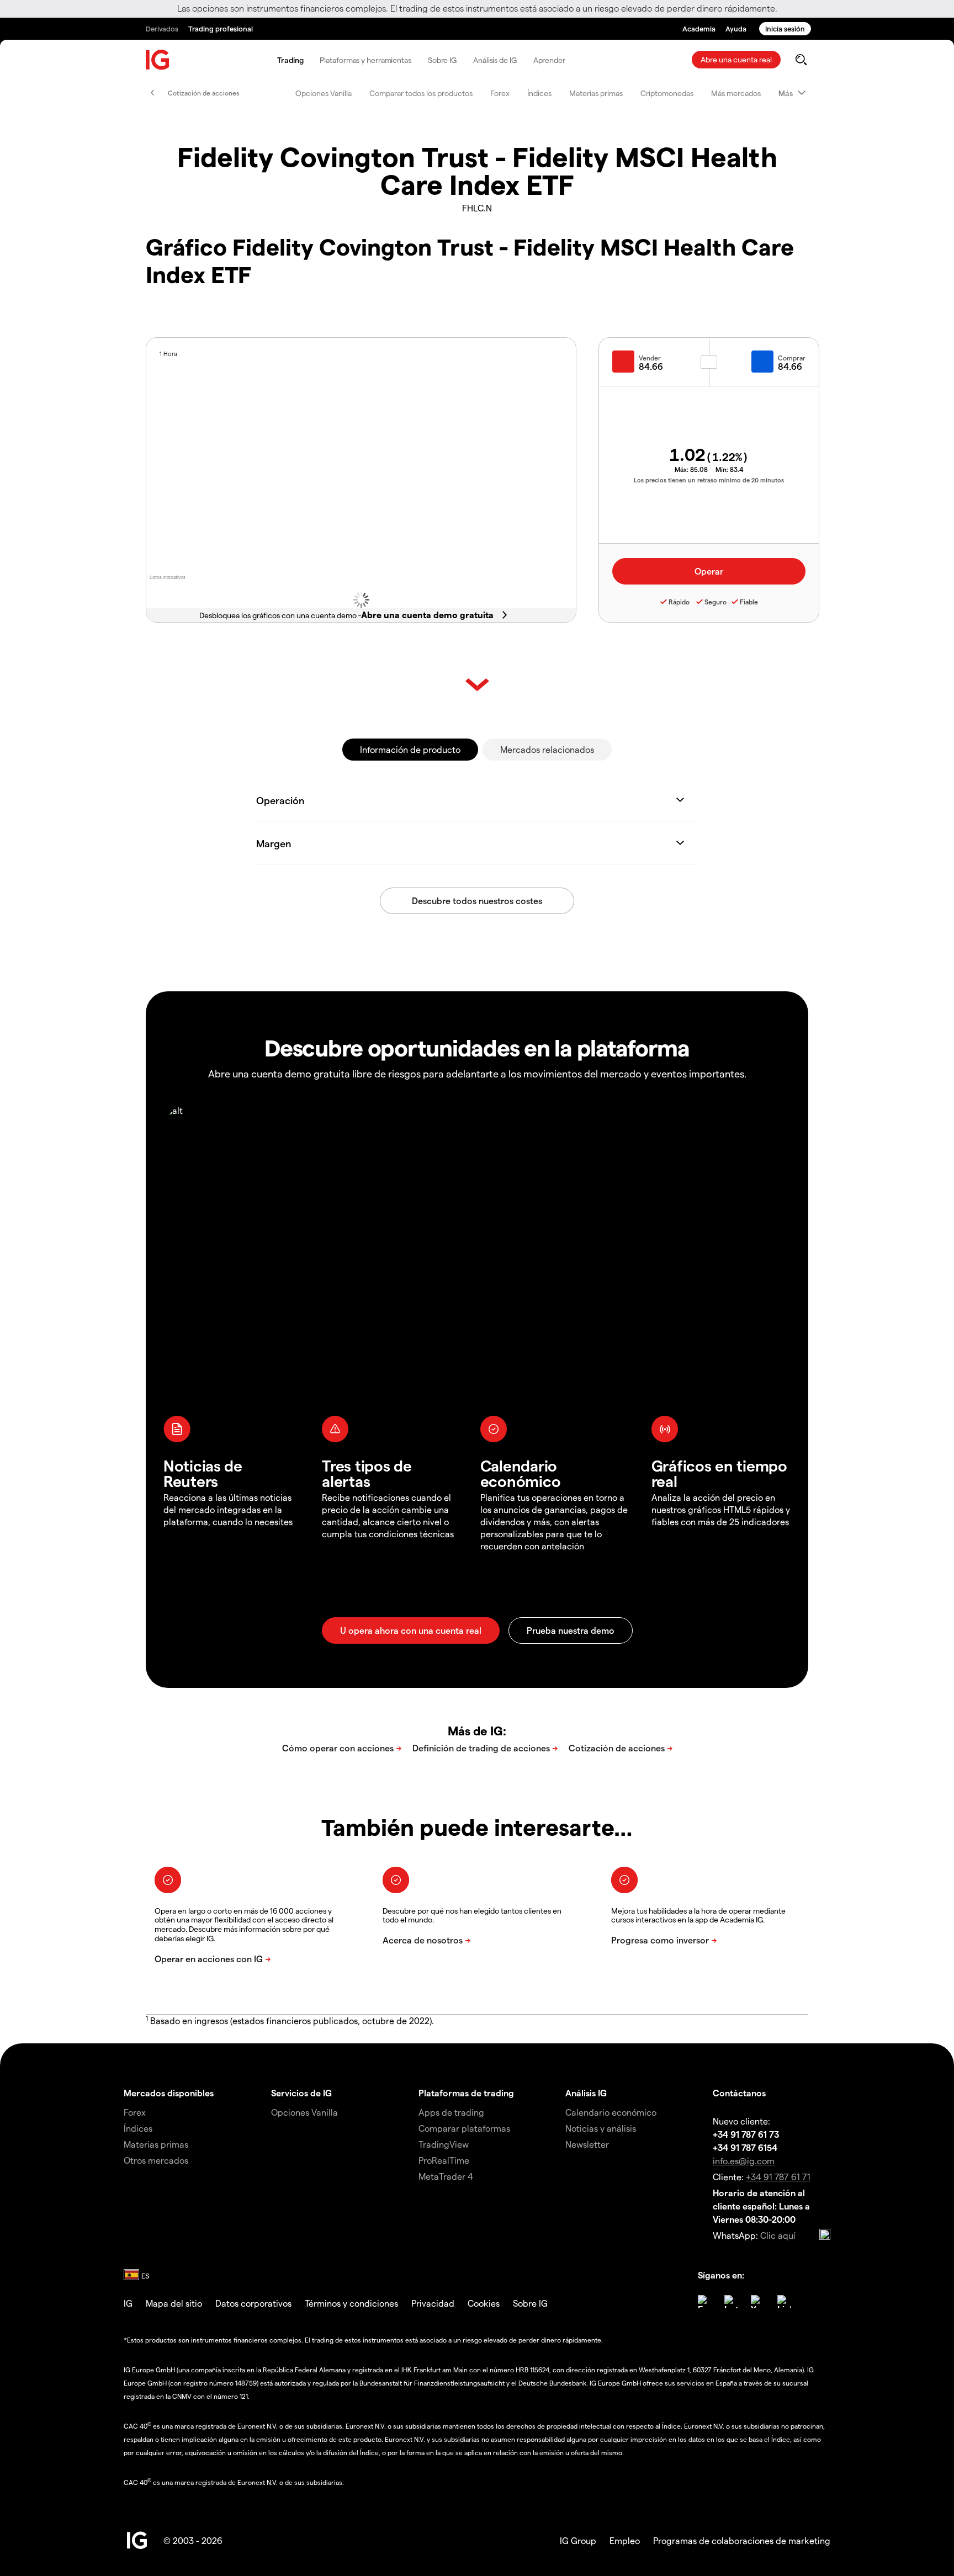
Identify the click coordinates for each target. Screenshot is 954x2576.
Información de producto (410, 749)
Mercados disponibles (169, 2093)
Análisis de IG (495, 60)
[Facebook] (704, 2302)
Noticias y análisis (601, 2128)
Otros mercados (156, 2160)
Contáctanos (739, 2093)
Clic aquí (778, 2235)
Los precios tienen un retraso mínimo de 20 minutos (709, 480)
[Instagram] (731, 2302)
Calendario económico (611, 2112)
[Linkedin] (784, 2302)
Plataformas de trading (466, 2093)
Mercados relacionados (547, 749)
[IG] (158, 60)
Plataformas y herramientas (365, 60)
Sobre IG (442, 60)
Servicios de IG (301, 2093)
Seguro (715, 602)
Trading (290, 60)
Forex (500, 93)
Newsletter (587, 2144)
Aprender (549, 60)
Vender (650, 358)
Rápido (679, 602)
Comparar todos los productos (421, 93)
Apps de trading (451, 2112)
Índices (539, 93)
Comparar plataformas (464, 2128)
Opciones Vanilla (324, 93)
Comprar (792, 358)
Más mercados (736, 93)
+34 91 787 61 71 (778, 2177)
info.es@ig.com (744, 2161)
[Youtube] (757, 2302)
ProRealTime (444, 2160)
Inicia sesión (785, 28)
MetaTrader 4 (446, 2176)
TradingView (444, 2144)
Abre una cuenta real (736, 59)
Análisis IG (586, 2093)
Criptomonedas (667, 93)
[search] (801, 60)
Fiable (749, 602)
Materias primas (596, 93)
